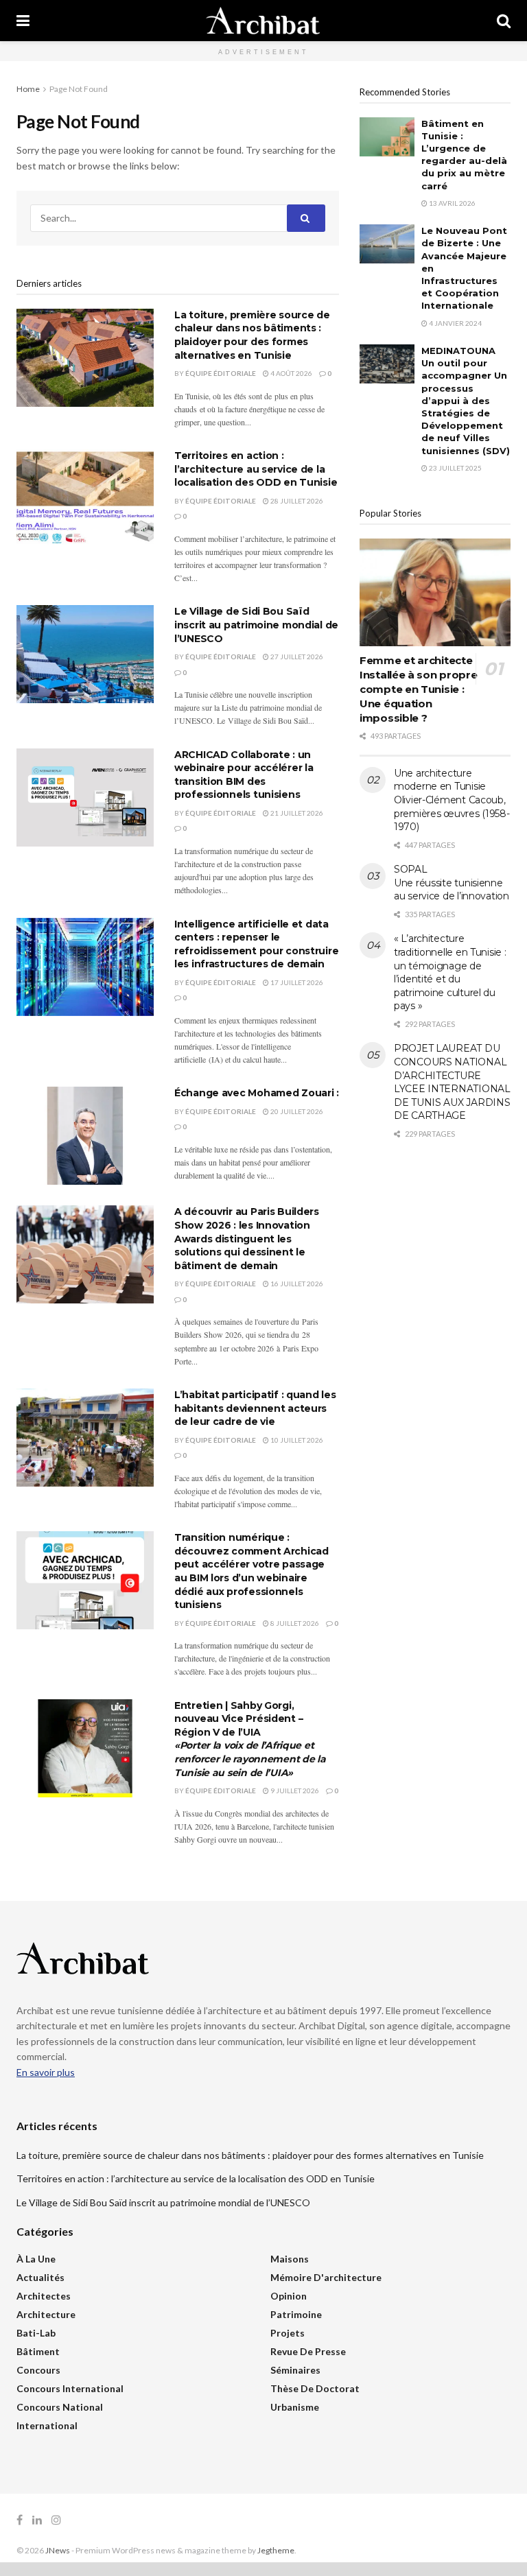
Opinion (289, 2296)
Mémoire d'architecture (326, 2277)
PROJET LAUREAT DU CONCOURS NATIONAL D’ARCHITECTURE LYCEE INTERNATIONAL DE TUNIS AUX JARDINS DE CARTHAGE (452, 1082)
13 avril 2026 (452, 203)
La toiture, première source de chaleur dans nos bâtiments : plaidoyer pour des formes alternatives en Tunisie (252, 335)
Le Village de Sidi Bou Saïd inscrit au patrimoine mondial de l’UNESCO (256, 625)
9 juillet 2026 (294, 1791)
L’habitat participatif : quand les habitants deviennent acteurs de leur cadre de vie (255, 1408)
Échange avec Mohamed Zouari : (257, 1093)
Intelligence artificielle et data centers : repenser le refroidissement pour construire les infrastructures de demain (256, 944)
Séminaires (295, 2370)
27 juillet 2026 (296, 657)
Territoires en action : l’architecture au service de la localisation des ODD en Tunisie (256, 469)
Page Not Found (79, 89)
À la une (36, 2259)
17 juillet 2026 (296, 982)
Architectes (44, 2296)
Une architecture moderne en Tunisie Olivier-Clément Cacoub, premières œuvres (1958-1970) (452, 800)
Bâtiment (38, 2351)
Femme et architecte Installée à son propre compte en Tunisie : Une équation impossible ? (418, 689)
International (47, 2425)
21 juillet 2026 (296, 813)
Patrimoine (296, 2314)
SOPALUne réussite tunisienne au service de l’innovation (452, 883)
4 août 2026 (291, 373)
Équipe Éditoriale (221, 373)
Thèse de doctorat (315, 2388)
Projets (288, 2333)
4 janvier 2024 (455, 323)
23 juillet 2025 (455, 468)
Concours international (70, 2388)
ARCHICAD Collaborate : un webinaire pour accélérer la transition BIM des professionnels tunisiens (244, 775)
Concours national (60, 2407)
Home (28, 89)
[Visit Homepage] (263, 21)
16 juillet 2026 (296, 1284)
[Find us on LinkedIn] (37, 2520)
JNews (58, 2550)
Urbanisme (295, 2407)
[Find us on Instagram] (56, 2520)
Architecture (46, 2314)
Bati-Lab (36, 2333)
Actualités (40, 2277)
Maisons (290, 2259)
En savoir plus (46, 2072)
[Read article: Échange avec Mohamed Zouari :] (85, 1136)
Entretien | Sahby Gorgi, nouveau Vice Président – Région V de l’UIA (250, 1739)
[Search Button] (504, 21)
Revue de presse (308, 2351)
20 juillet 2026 (296, 1111)
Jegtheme (276, 2550)
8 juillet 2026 (294, 1623)
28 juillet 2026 (296, 501)
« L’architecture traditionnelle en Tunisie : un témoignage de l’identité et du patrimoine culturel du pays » (450, 972)
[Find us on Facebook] (20, 2520)
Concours (38, 2370)
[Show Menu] (23, 21)
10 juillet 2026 (296, 1440)
